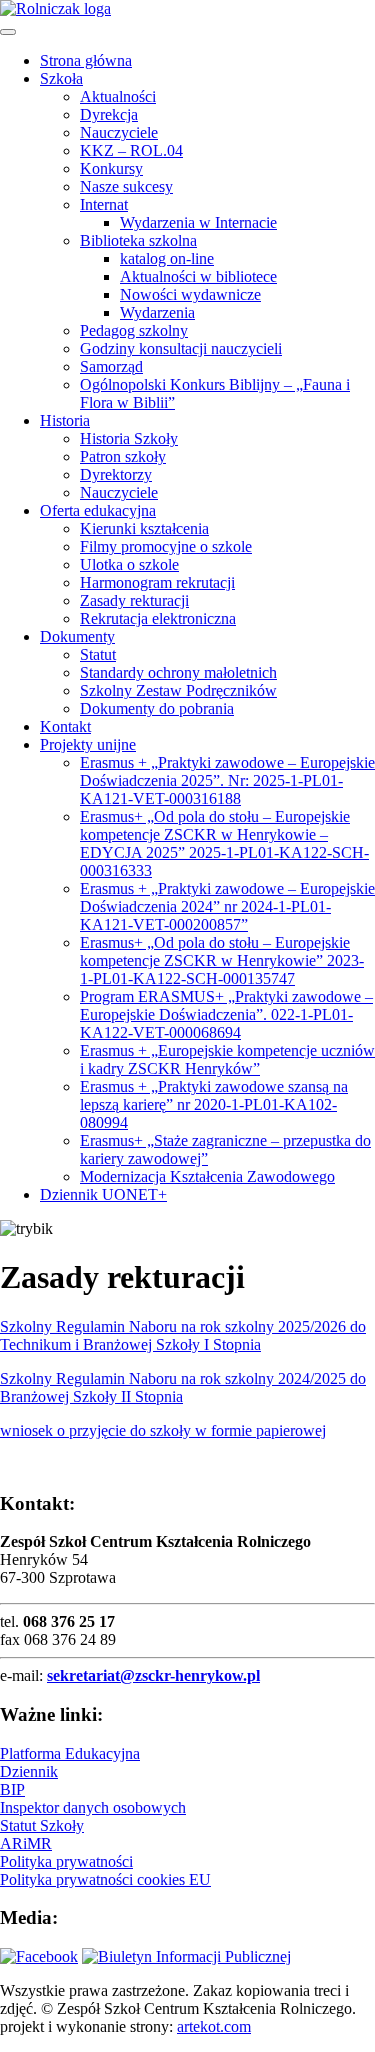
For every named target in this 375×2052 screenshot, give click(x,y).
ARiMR (26, 1843)
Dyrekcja (109, 114)
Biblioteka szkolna (138, 240)
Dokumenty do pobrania (157, 708)
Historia (65, 420)
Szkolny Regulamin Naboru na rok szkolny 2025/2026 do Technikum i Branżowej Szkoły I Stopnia (183, 1335)
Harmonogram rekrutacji (157, 582)
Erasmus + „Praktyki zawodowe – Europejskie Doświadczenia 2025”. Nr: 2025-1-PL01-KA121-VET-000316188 (227, 780)
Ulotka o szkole (129, 564)
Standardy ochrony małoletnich (178, 672)
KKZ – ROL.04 (131, 150)
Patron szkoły (123, 456)
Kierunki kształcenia (144, 528)
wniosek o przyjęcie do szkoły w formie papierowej (163, 1430)
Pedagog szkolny (134, 330)
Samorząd (111, 366)
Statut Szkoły (42, 1825)
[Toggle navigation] (8, 32)
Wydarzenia (157, 312)
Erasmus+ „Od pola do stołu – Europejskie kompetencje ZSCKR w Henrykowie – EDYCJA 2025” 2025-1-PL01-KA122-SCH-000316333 (224, 843)
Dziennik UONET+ (103, 1194)
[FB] (39, 1956)
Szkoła (61, 78)
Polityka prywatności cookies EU (105, 1879)
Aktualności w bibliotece (198, 276)
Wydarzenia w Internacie (198, 222)
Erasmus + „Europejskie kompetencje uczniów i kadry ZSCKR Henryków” (227, 1059)
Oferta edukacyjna (98, 510)
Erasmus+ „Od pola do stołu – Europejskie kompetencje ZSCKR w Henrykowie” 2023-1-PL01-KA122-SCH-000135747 (222, 960)
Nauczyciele (119, 132)
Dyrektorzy (116, 474)
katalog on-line (167, 258)
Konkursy (111, 168)
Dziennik (29, 1771)
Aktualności (118, 96)
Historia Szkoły (129, 438)
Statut (98, 654)
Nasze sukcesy (126, 186)
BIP (12, 1789)
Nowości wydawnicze (190, 294)
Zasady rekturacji (134, 600)
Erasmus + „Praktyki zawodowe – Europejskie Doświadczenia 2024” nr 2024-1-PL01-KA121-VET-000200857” (227, 906)
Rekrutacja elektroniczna (158, 618)
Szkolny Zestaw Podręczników (178, 690)
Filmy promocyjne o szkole (166, 546)
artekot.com (214, 2026)
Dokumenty (77, 636)
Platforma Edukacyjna (70, 1753)
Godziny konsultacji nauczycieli (181, 348)
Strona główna (86, 60)
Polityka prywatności (66, 1861)
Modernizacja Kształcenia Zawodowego (207, 1176)
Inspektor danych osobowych (93, 1807)
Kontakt (65, 726)
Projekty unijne (88, 744)
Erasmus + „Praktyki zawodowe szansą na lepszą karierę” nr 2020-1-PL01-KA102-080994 (214, 1104)
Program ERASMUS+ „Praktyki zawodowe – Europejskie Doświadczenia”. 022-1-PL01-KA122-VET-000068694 (226, 1014)
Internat (104, 204)
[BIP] (186, 1956)
